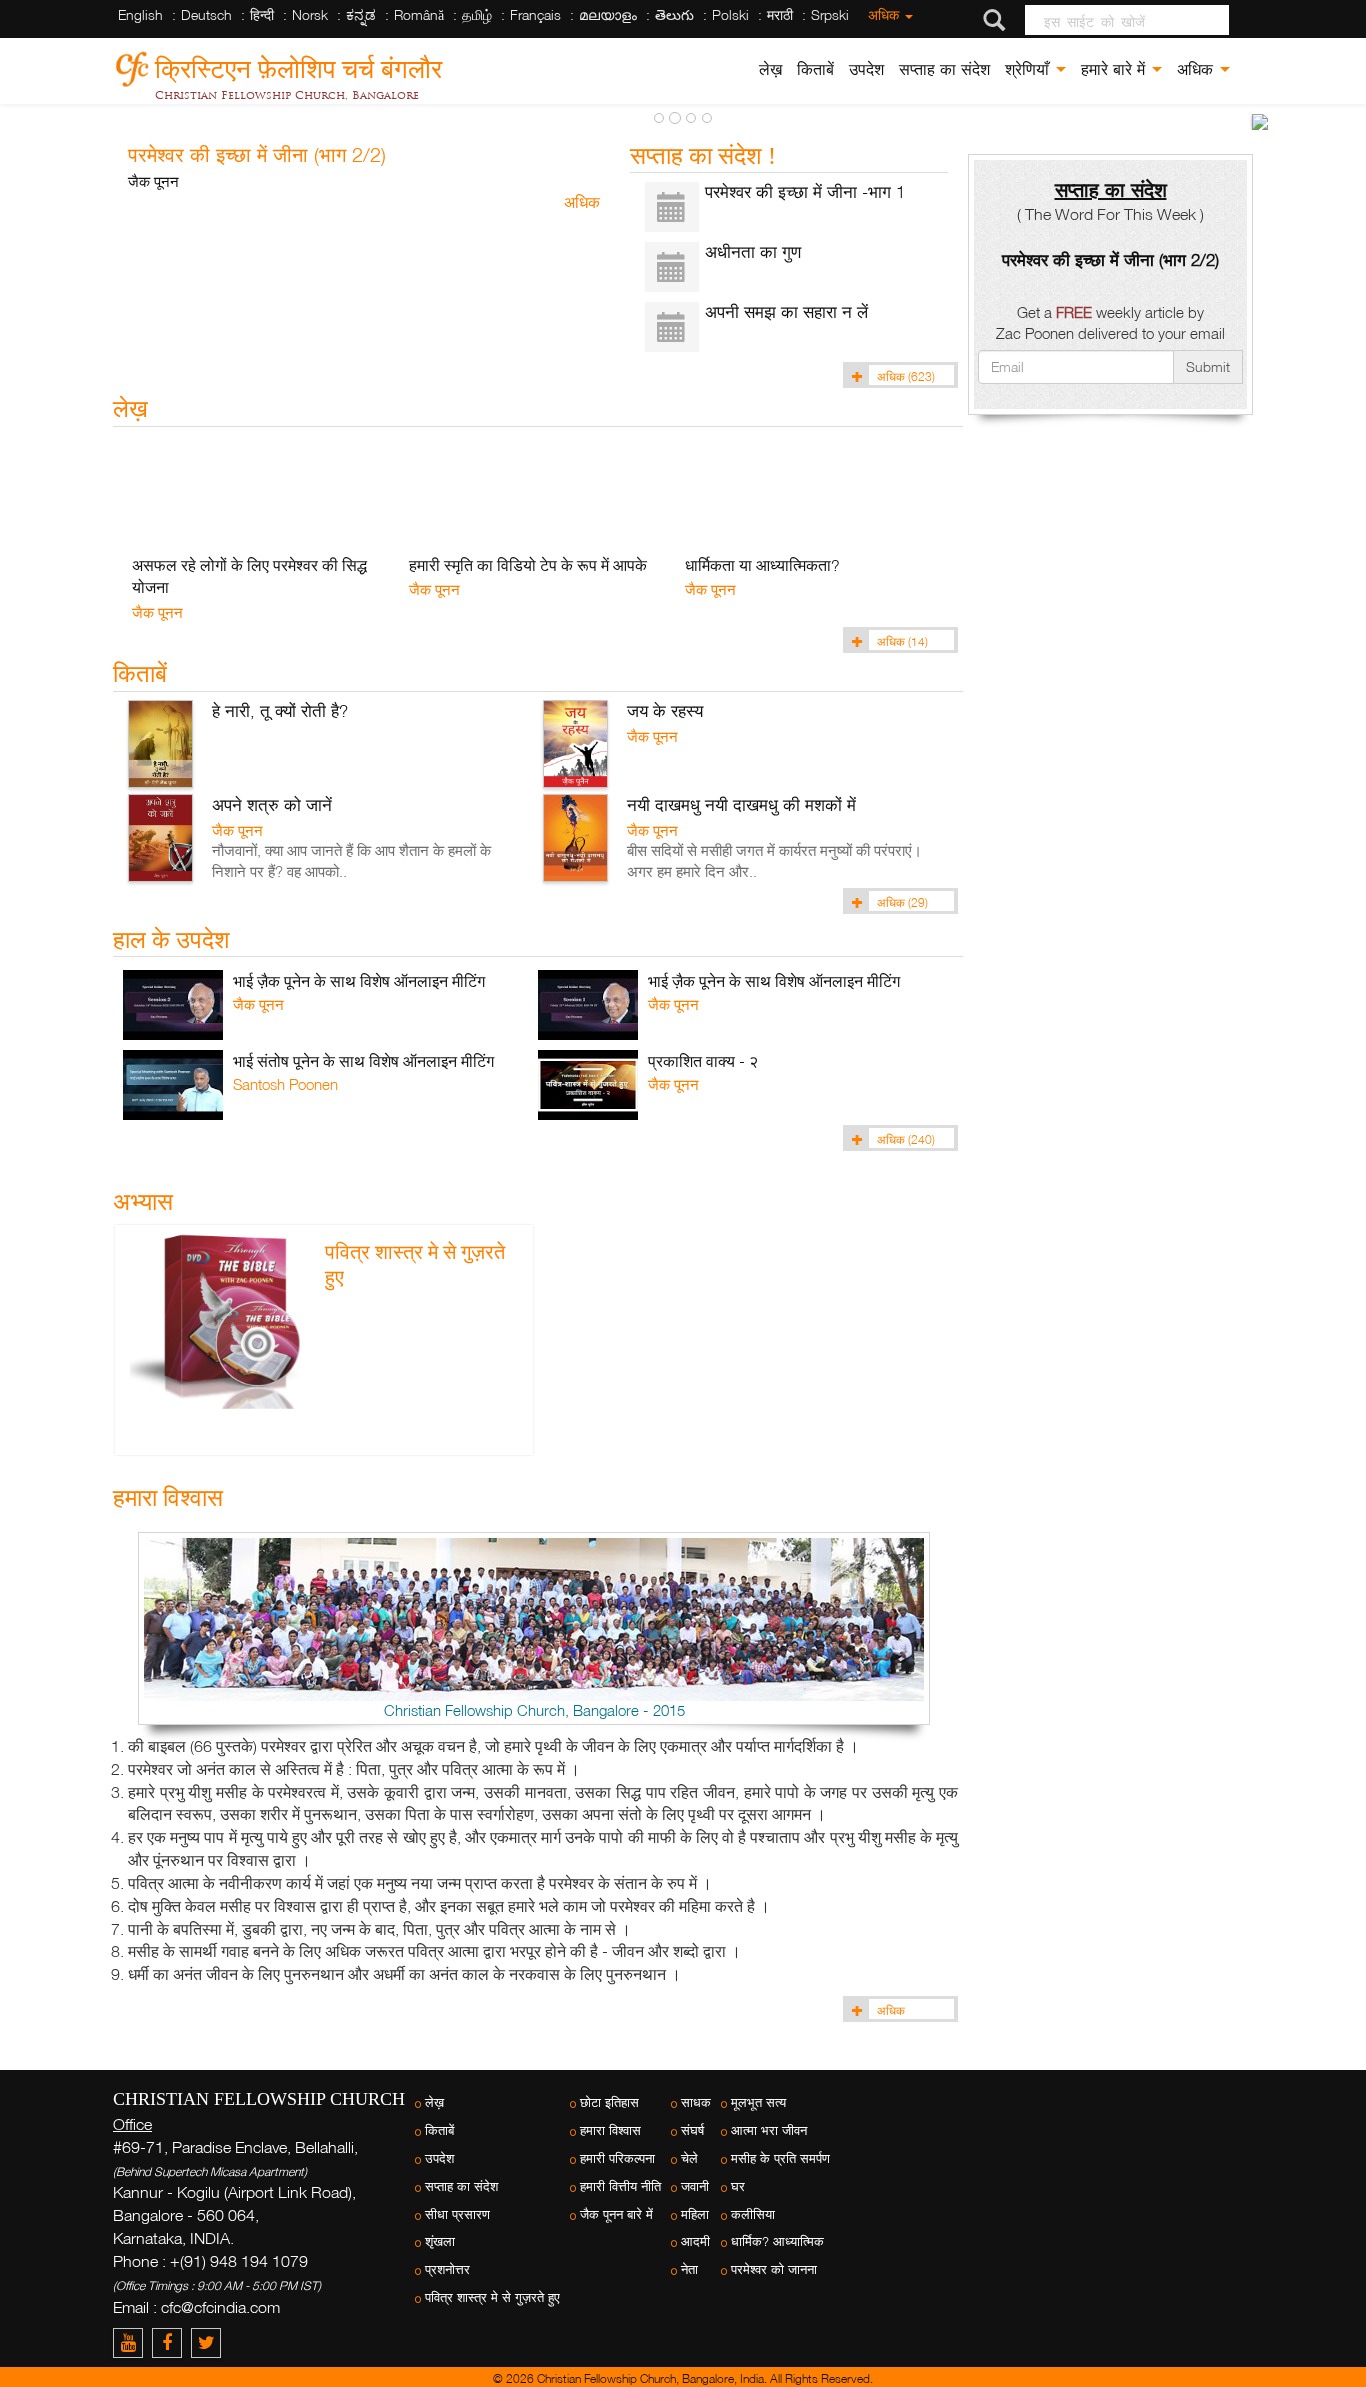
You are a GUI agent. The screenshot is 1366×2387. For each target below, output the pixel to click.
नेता (689, 2269)
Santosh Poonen (285, 1084)
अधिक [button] (1197, 69)
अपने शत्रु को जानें (272, 804)
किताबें (815, 69)
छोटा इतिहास (609, 2102)
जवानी (695, 2186)
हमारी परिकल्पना (617, 2158)
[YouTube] (132, 2342)
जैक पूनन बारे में (616, 2214)
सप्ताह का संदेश (944, 69)
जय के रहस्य (665, 710)
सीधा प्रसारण (457, 2214)
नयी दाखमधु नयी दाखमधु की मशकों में (741, 804)
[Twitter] (208, 2342)
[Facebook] (171, 2342)
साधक (696, 2102)
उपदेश (866, 69)
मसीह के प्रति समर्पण (780, 2158)
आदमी (695, 2241)
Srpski (830, 14)
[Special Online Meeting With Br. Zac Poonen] (1260, 122)
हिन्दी (262, 14)
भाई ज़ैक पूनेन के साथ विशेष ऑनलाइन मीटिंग (359, 981)
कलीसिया (753, 2214)
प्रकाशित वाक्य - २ (703, 1061)
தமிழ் (477, 14)
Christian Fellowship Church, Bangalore (287, 95)
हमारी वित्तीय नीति (620, 2186)
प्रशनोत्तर (447, 2269)
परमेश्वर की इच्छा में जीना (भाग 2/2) (257, 154)
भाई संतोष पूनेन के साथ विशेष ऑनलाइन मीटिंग (363, 1061)
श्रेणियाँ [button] (1029, 69)
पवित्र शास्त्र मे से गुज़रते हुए (492, 2297)
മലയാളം (608, 14)
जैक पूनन (153, 181)
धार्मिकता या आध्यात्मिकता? (762, 565)
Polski (730, 14)
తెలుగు (674, 14)
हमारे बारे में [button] (1115, 69)
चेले (689, 2158)
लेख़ (770, 69)
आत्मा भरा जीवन (769, 2130)
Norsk (310, 14)
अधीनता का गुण (753, 251)
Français (535, 14)
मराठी (780, 14)
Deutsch (206, 14)
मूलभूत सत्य (758, 2102)
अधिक (885, 14)
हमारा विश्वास (610, 2130)
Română (419, 14)
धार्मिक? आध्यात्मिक (777, 2241)
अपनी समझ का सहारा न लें (786, 311)
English (140, 14)
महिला (695, 2214)
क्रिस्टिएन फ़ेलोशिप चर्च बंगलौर (298, 65)
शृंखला (440, 2241)
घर (738, 2186)
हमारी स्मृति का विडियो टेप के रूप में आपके (528, 565)
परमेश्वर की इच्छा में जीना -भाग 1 (805, 191)
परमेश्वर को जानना (774, 2269)
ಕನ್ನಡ (361, 14)
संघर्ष (692, 2130)
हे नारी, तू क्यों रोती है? (280, 710)
